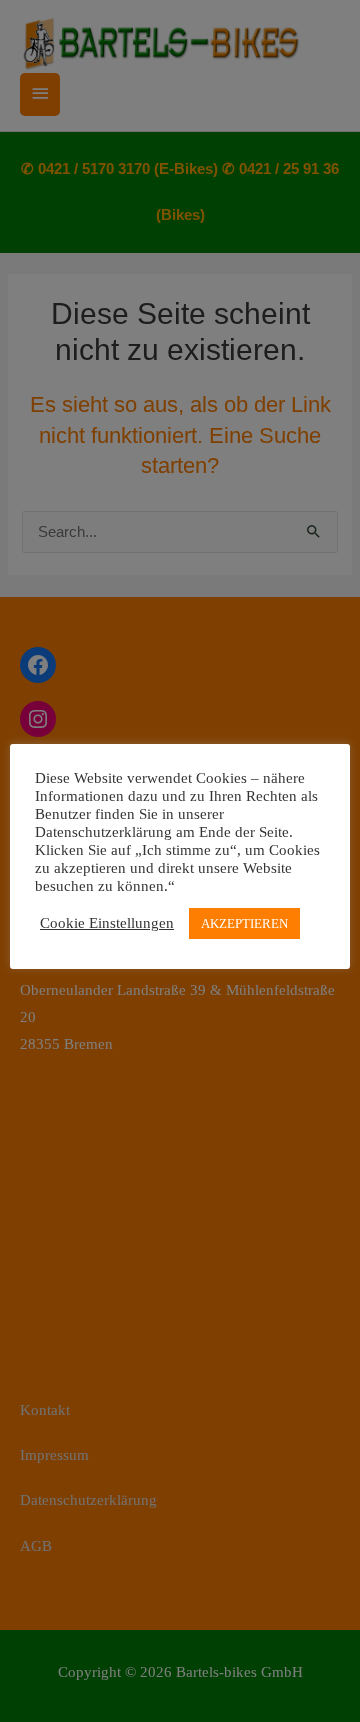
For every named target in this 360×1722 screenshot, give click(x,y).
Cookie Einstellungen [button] (107, 923)
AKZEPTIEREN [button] (244, 923)
